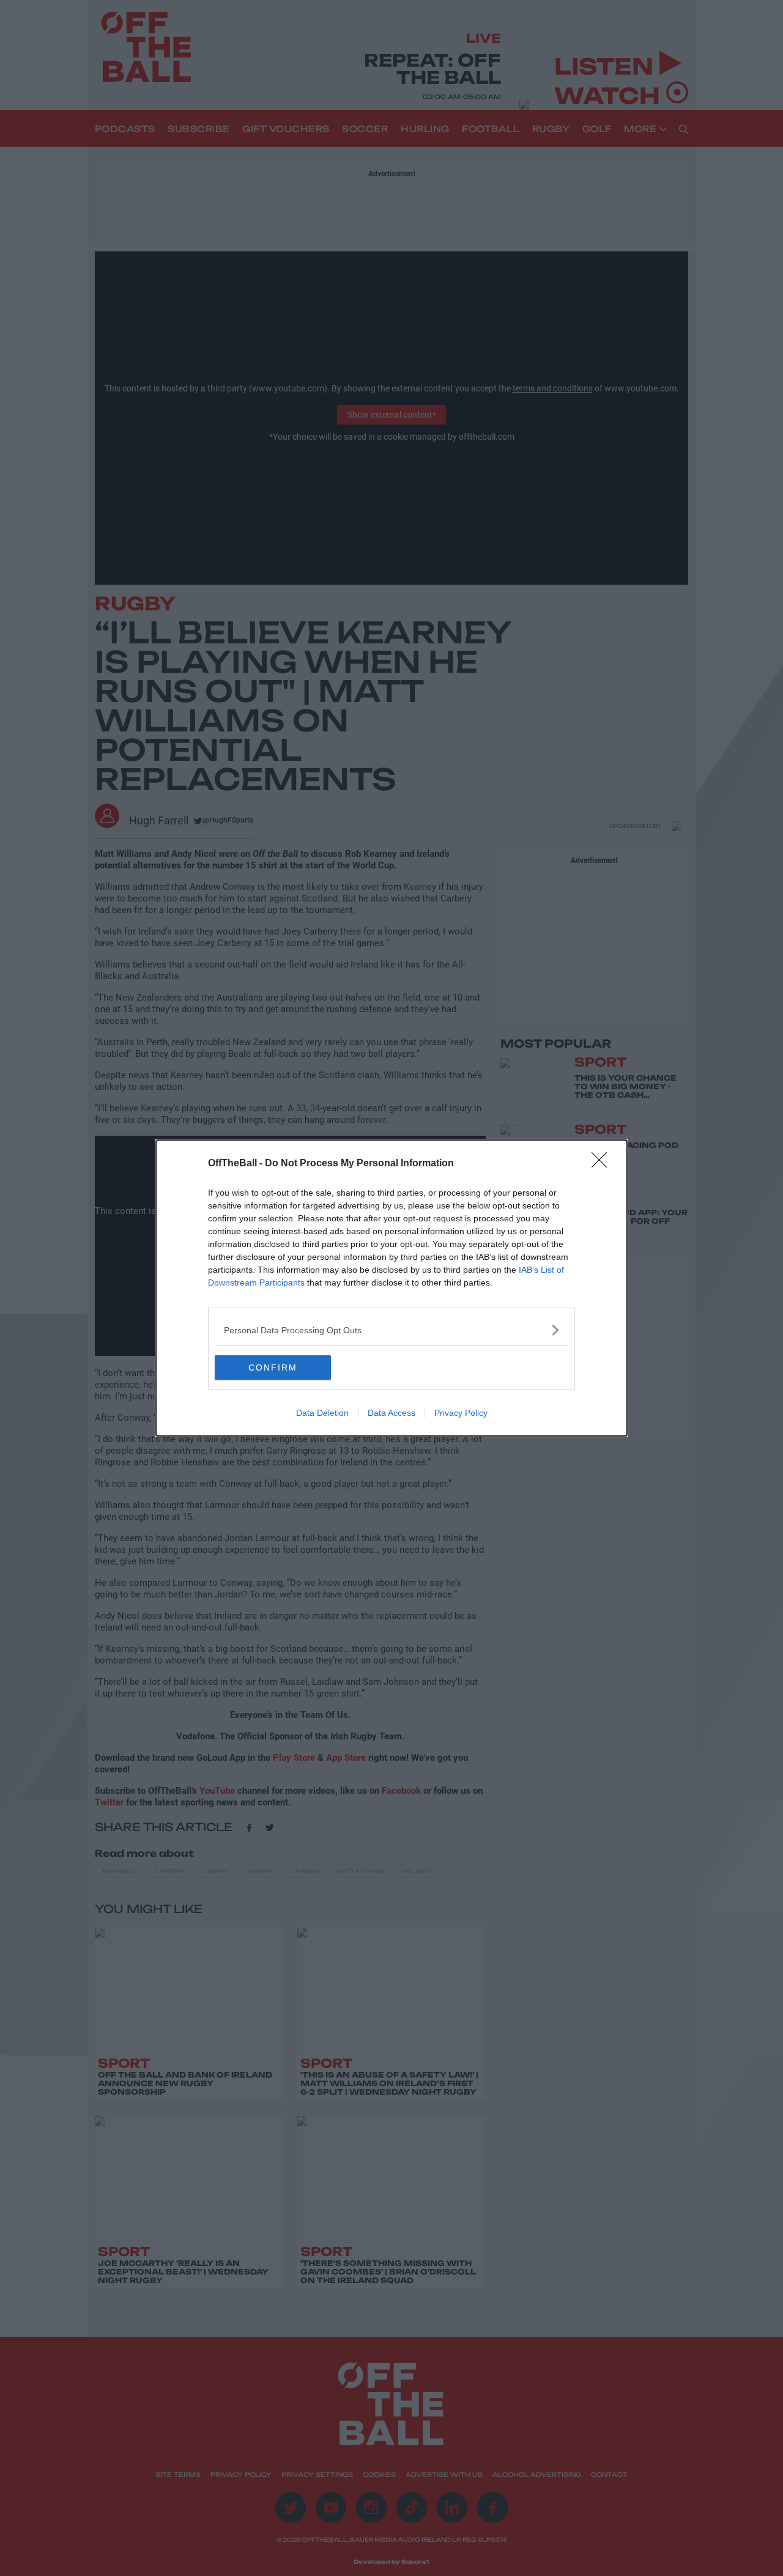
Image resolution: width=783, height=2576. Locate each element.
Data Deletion (322, 1413)
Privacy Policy (461, 1413)
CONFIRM (273, 1368)
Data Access (391, 1413)
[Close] (603, 1164)
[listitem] (391, 1330)
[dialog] (391, 1288)
